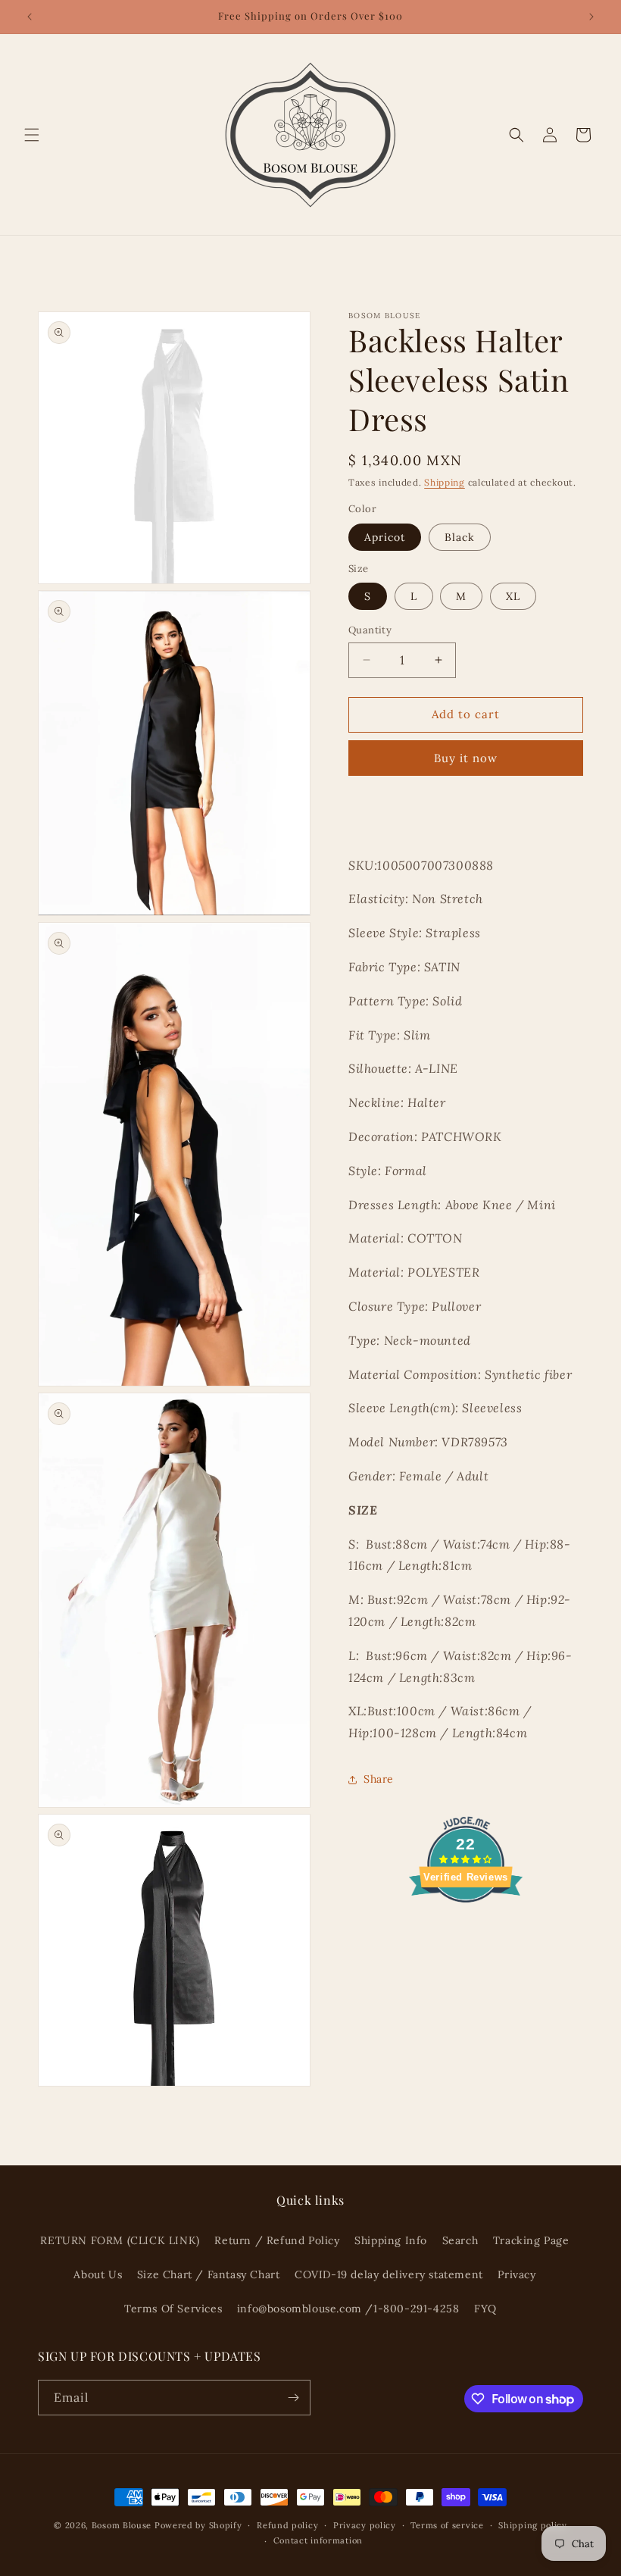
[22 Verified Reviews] (466, 1929)
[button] (32, 135)
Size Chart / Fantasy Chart (209, 2274)
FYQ (485, 2309)
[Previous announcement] (30, 17)
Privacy (516, 2274)
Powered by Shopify (198, 2525)
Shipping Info (391, 2240)
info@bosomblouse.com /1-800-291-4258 (348, 2309)
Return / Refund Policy (277, 2240)
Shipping (445, 482)
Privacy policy (365, 2525)
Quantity (370, 630)
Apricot (385, 537)
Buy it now (466, 758)
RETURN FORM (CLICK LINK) (120, 2240)
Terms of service (447, 2525)
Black (460, 537)
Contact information (318, 2540)
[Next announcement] (591, 17)
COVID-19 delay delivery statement (389, 2274)
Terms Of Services (173, 2309)
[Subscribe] (293, 2398)
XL (513, 596)
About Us (98, 2274)
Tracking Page (531, 2240)
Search (460, 2240)
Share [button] (379, 1779)
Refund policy (287, 2525)
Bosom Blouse (122, 2525)
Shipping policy (533, 2525)
